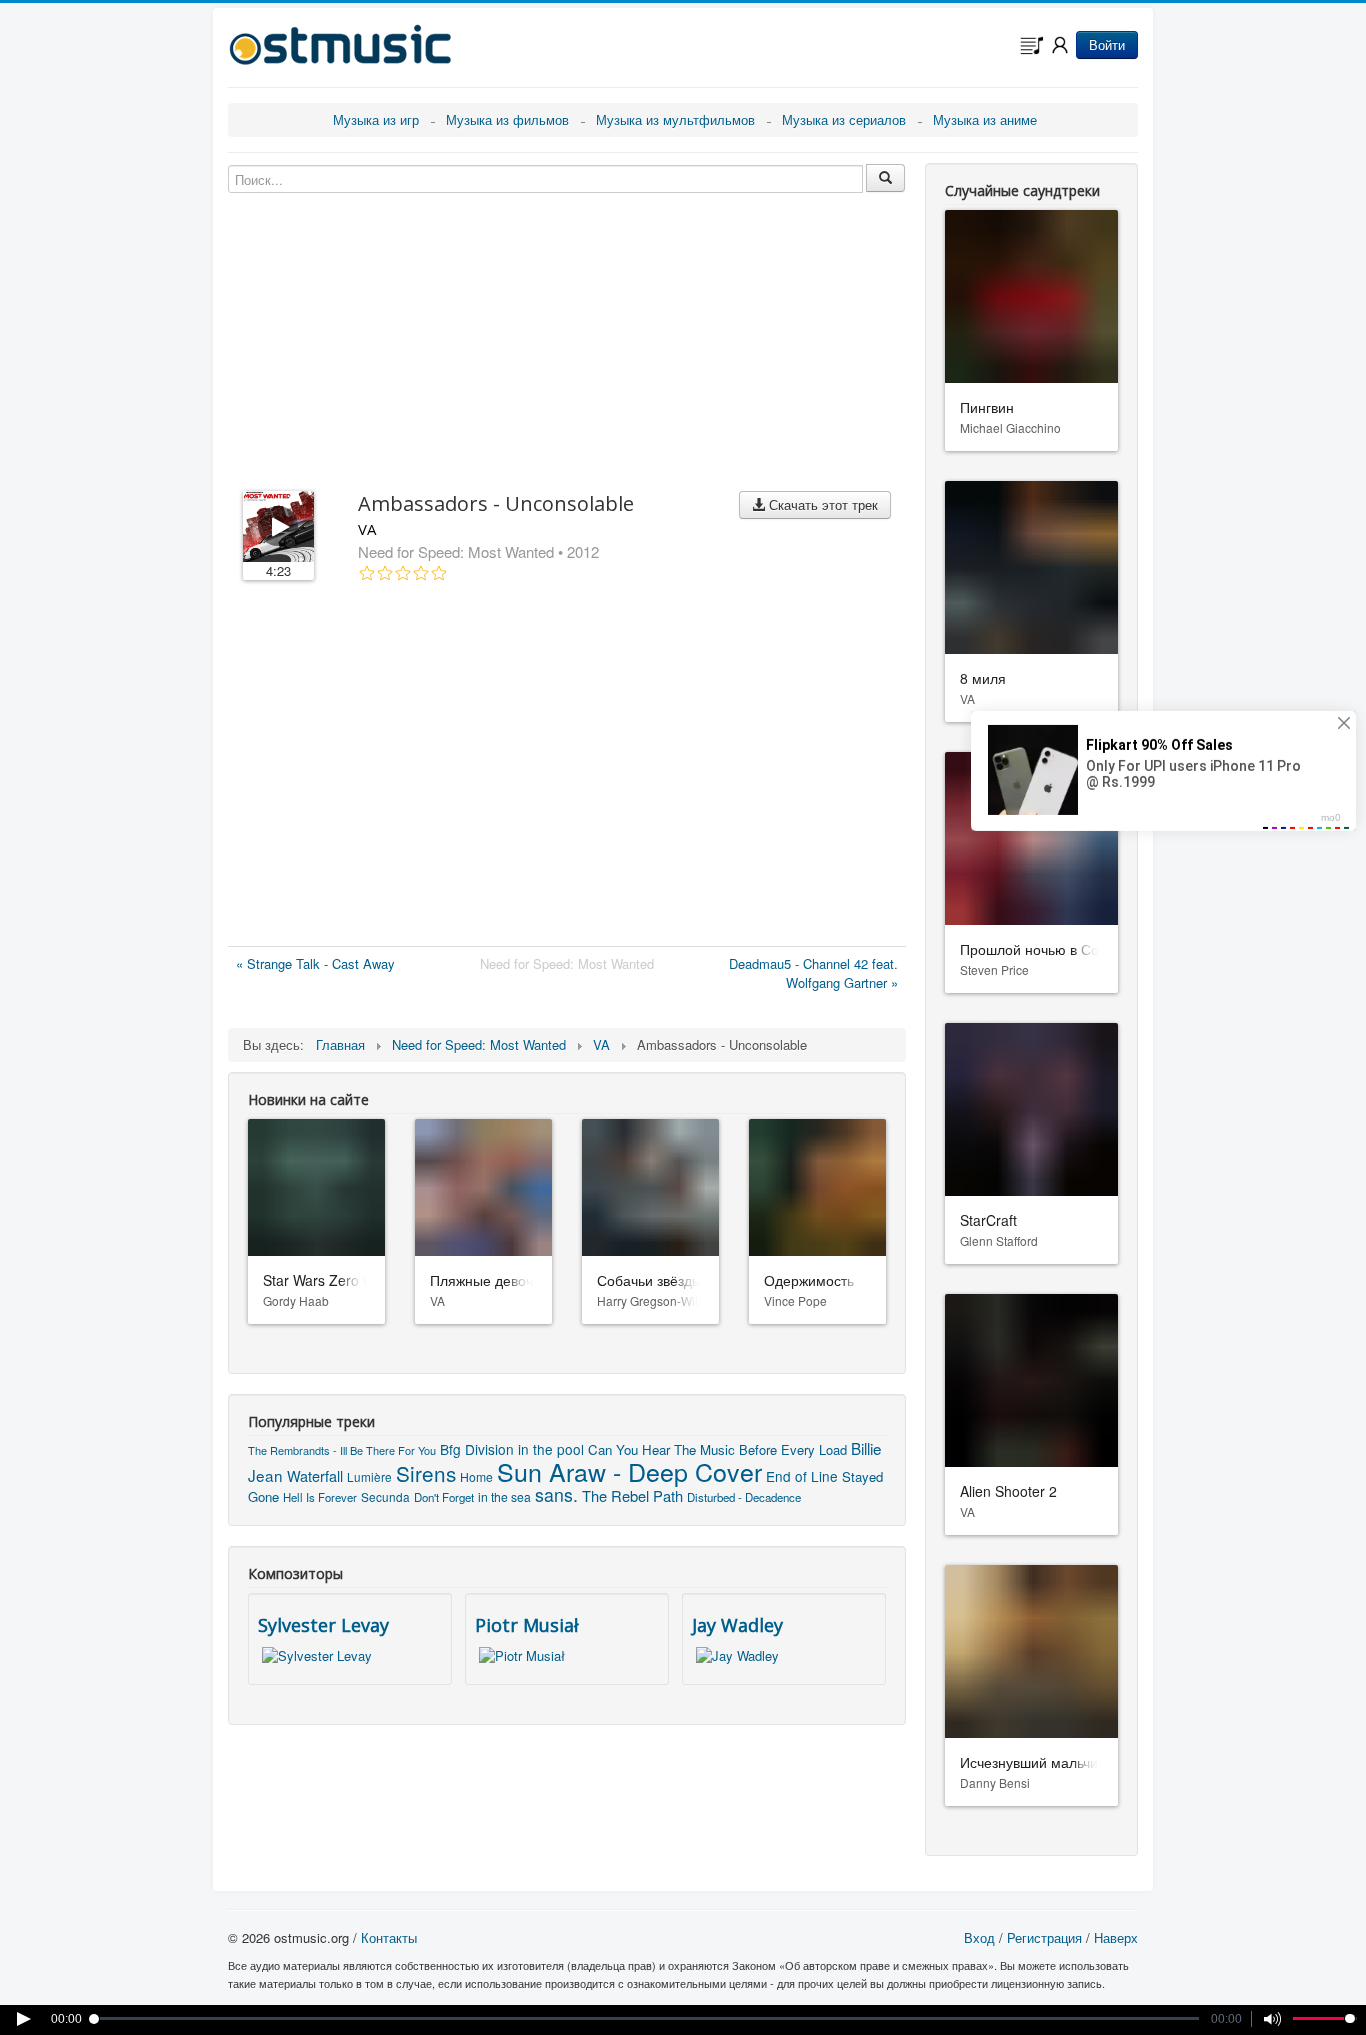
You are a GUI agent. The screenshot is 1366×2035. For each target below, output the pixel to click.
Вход (979, 1937)
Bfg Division (477, 1449)
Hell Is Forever (320, 1497)
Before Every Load (793, 1449)
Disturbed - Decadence (744, 1497)
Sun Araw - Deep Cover (629, 1471)
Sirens (426, 1473)
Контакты (389, 1937)
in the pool (551, 1449)
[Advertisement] (567, 768)
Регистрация (1044, 1937)
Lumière (369, 1476)
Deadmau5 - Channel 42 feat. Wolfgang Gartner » (813, 973)
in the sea (504, 1496)
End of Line (802, 1476)
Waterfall (315, 1475)
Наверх (1116, 1937)
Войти (1107, 44)
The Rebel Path (632, 1495)
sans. (556, 1494)
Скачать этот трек (821, 504)
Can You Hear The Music (661, 1449)
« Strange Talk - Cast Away (315, 963)
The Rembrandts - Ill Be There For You (342, 1450)
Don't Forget (444, 1497)
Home (476, 1476)
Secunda (385, 1496)
